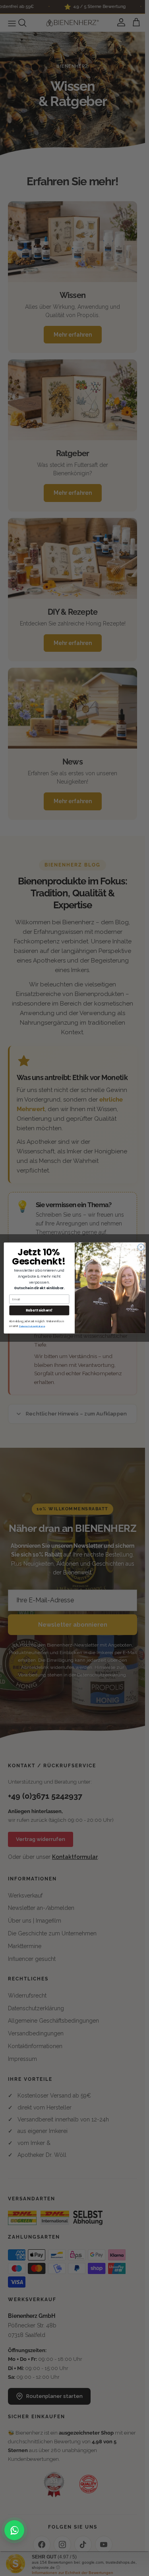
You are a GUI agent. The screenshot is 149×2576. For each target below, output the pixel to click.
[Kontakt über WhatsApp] (14, 2530)
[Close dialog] (141, 1247)
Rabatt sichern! (39, 1310)
